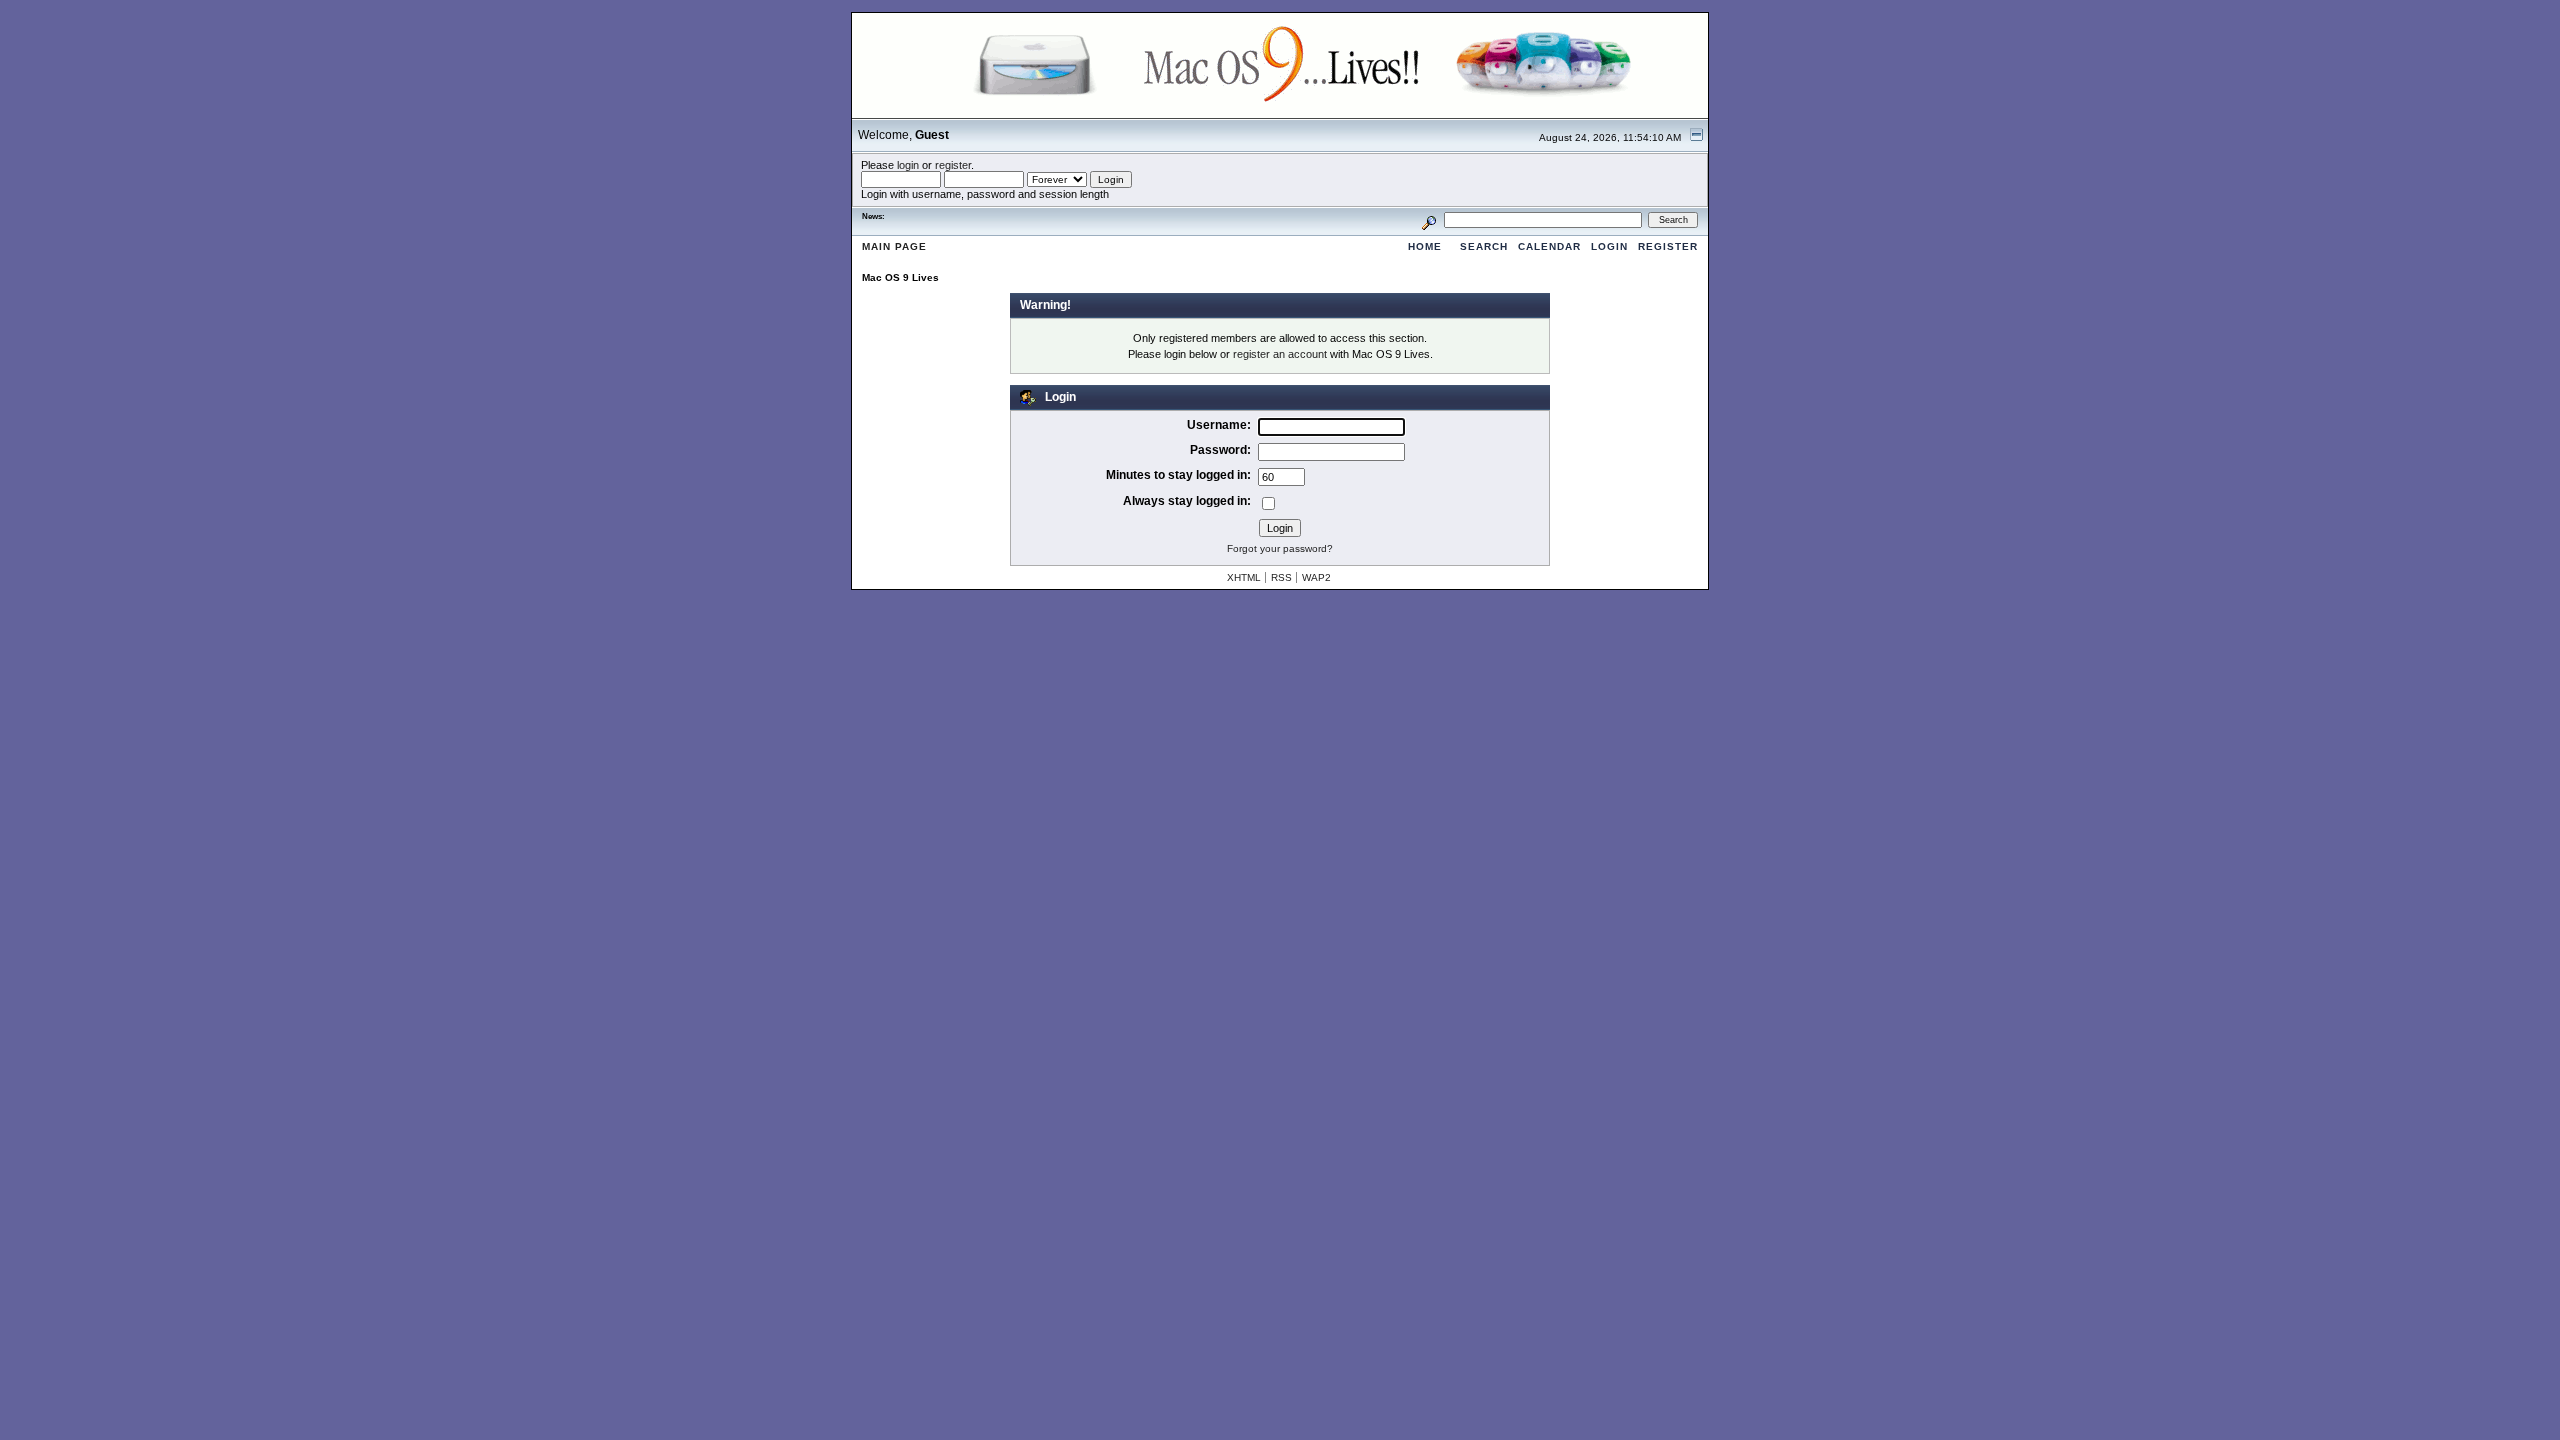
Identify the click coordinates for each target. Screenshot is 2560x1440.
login (908, 165)
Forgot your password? (1280, 548)
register (953, 165)
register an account (1280, 354)
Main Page (894, 246)
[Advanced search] (1429, 219)
